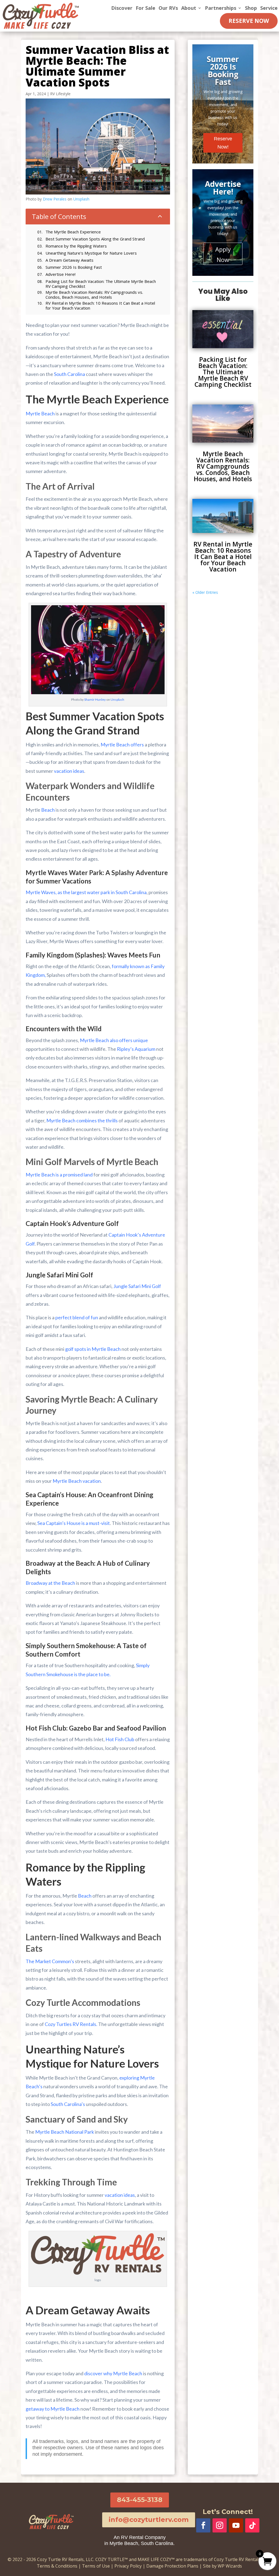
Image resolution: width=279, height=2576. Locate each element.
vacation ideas (69, 771)
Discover (122, 8)
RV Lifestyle (60, 94)
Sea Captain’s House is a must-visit (74, 1523)
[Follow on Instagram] (220, 2525)
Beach (48, 810)
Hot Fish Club (120, 1739)
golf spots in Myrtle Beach (93, 1349)
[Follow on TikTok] (252, 2525)
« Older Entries (205, 592)
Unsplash (81, 199)
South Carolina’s (68, 2104)
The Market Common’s (50, 1961)
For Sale (145, 8)
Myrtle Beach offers (122, 745)
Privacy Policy (128, 2566)
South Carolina (69, 374)
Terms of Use (96, 2566)
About (189, 8)
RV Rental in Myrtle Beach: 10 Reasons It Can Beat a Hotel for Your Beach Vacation (223, 557)
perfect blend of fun (77, 1317)
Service (269, 8)
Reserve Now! (223, 143)
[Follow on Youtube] (236, 2525)
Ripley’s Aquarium (136, 1049)
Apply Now (223, 254)
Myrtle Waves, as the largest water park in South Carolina (86, 892)
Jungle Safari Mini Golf (137, 1286)
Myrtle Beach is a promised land (59, 1175)
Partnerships (221, 8)
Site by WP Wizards (222, 2566)
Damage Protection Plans (172, 2566)
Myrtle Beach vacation (77, 1481)
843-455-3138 (140, 2500)
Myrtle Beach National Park (65, 2132)
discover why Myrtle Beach (113, 2373)
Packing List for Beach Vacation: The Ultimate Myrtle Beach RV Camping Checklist (223, 372)
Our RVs (168, 8)
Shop (251, 8)
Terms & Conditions (57, 2566)
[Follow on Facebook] (203, 2525)
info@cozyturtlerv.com (149, 2520)
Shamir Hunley (95, 699)
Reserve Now (249, 21)
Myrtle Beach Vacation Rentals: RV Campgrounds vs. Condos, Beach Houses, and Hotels (223, 466)
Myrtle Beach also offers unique (114, 1040)
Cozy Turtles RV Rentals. (71, 2024)
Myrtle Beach (40, 413)
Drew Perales (55, 199)
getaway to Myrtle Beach (53, 2409)
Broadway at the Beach (50, 1583)
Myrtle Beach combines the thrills (82, 1120)
